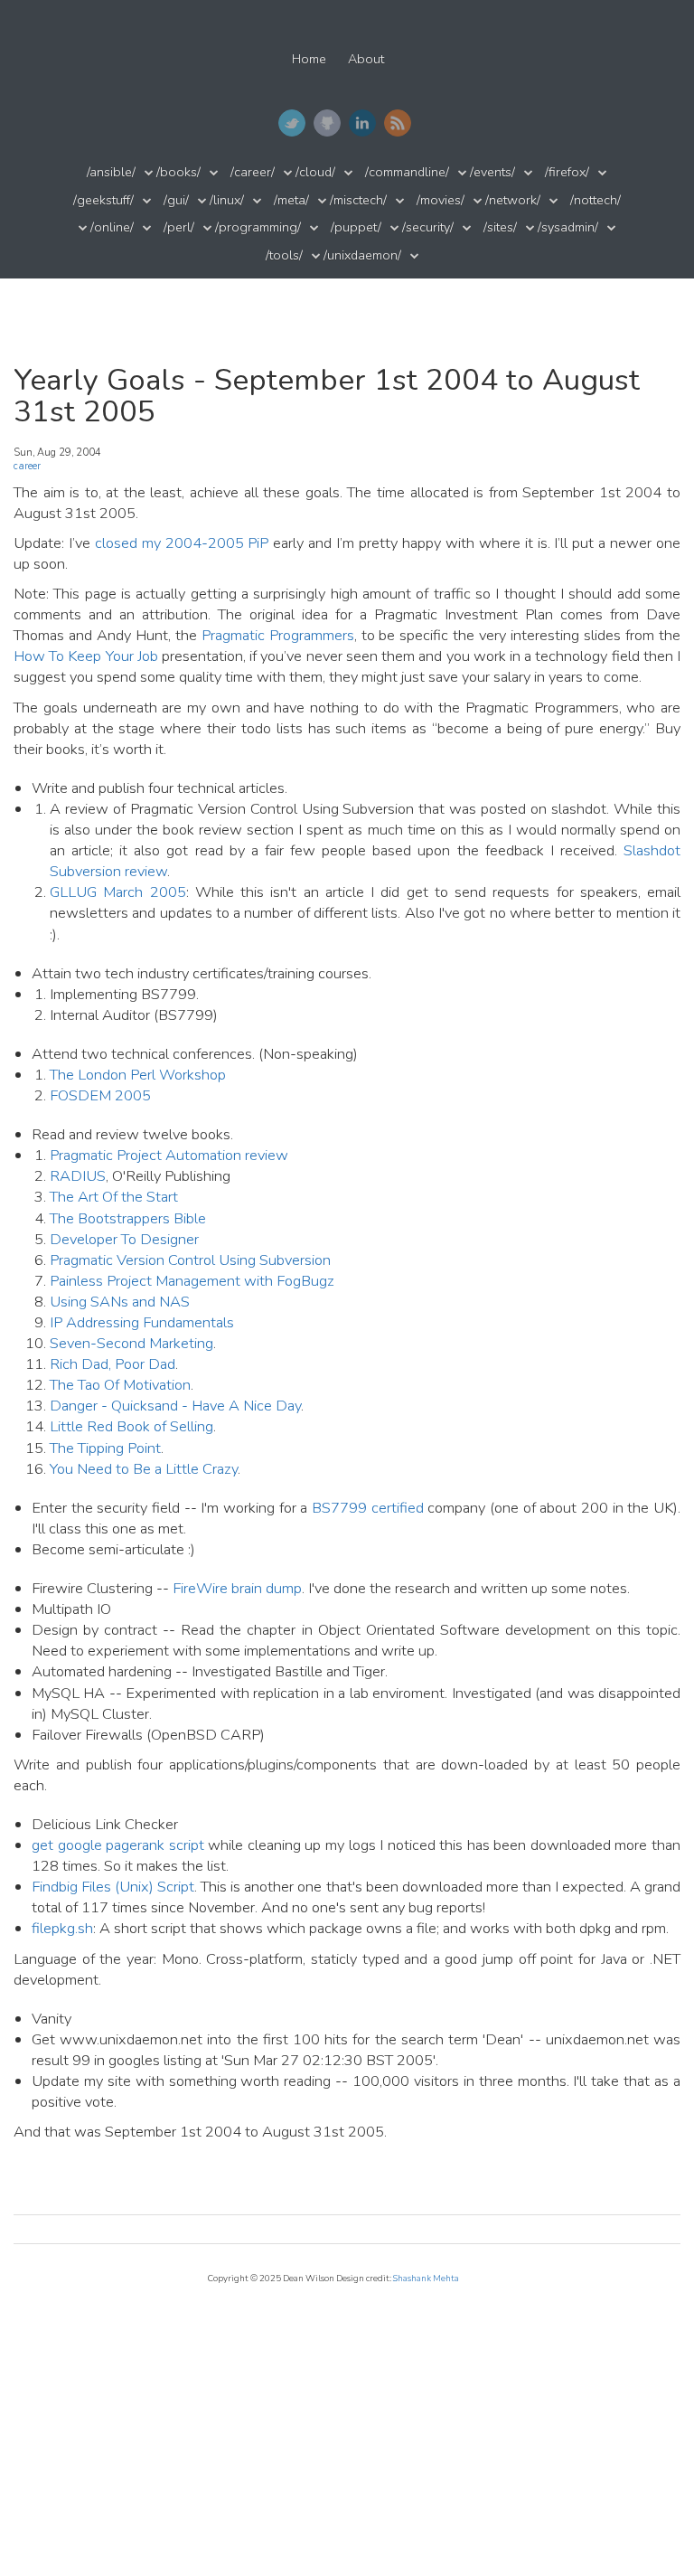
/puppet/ (356, 227)
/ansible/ (111, 172)
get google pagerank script (118, 1845)
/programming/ (258, 227)
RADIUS (78, 1176)
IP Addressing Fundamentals (142, 1322)
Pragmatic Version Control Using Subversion (190, 1260)
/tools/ (284, 255)
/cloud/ (315, 172)
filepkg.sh (62, 1928)
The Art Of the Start (114, 1197)
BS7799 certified (368, 1508)
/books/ (178, 172)
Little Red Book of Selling (131, 1426)
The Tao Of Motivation (120, 1385)
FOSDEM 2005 (100, 1095)
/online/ (112, 227)
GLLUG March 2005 (118, 892)
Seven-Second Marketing (131, 1343)
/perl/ (179, 227)
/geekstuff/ (103, 200)
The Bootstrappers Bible (128, 1218)
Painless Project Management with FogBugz (192, 1281)
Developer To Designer (124, 1239)
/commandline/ (407, 172)
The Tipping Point (105, 1448)
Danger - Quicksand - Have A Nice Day (175, 1406)
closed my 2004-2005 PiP (182, 543)
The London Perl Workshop (138, 1075)
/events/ (492, 172)
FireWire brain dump (237, 1588)
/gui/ (176, 200)
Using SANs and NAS (120, 1302)
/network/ (513, 200)
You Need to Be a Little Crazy (144, 1469)
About (366, 59)
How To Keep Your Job (86, 656)
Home (309, 59)
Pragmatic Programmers (278, 635)
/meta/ (291, 200)
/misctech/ (358, 200)
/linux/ (227, 200)
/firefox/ (567, 172)
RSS (398, 123)
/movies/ (441, 200)
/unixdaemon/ (362, 255)
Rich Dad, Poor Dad (113, 1364)
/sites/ (500, 227)
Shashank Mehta (426, 2278)
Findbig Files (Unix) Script (113, 1887)
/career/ (253, 172)
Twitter (292, 123)
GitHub (327, 123)
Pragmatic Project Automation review (169, 1155)
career (27, 466)
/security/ (428, 227)
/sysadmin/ (568, 227)
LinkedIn (362, 123)
